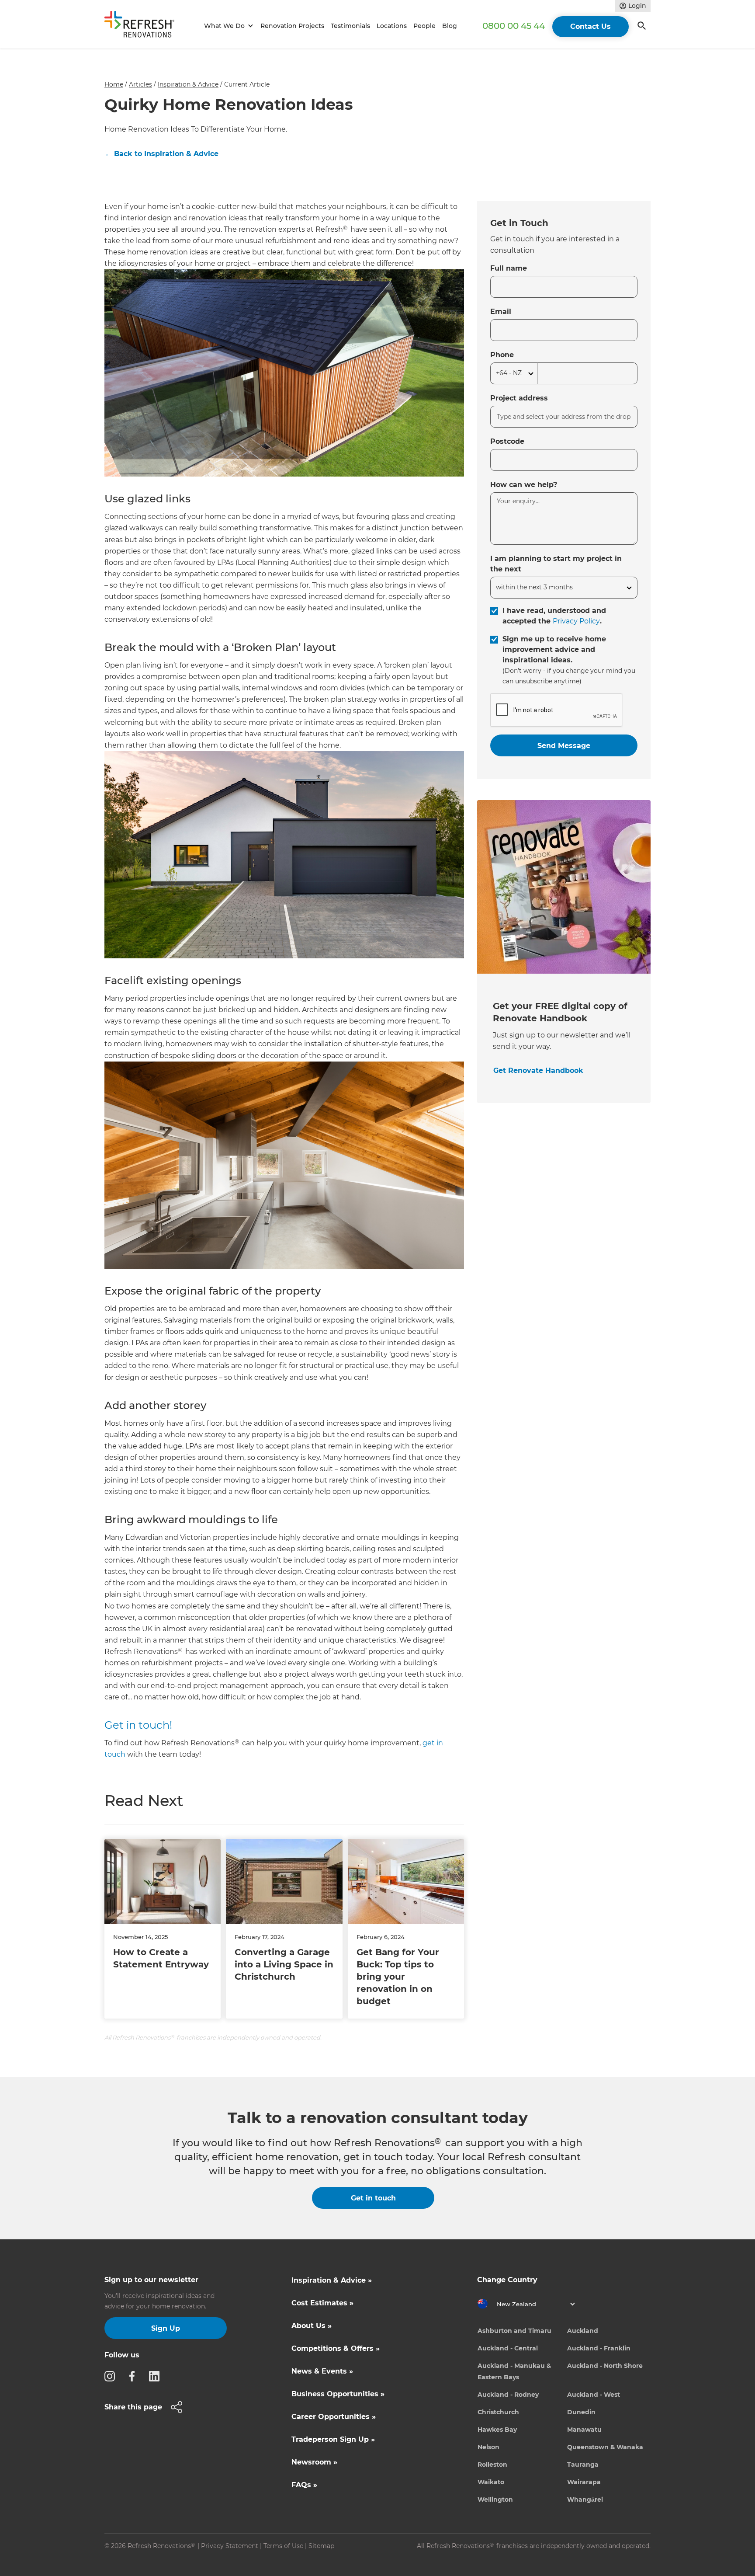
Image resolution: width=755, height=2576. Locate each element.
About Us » (312, 2326)
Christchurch (498, 2412)
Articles (140, 84)
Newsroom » (314, 2462)
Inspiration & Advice (188, 84)
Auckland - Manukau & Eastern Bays (514, 2371)
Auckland (583, 2331)
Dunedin (581, 2412)
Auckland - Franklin (599, 2348)
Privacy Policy (576, 621)
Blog (450, 26)
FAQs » (304, 2485)
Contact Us (590, 26)
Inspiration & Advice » (332, 2280)
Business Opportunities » (338, 2394)
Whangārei (585, 2499)
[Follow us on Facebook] (135, 2376)
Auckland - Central (508, 2348)
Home (114, 84)
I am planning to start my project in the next (556, 564)
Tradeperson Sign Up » (333, 2439)
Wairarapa (584, 2482)
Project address (519, 398)
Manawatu (584, 2430)
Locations (392, 26)
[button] (227, 26)
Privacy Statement (230, 2546)
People (424, 26)
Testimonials (350, 26)
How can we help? (524, 485)
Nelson (488, 2447)
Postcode (507, 441)
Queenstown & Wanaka (605, 2447)
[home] (143, 26)
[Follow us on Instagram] (112, 2376)
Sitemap (321, 2546)
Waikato (491, 2482)
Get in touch (373, 2198)
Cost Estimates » (322, 2303)
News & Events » (322, 2371)
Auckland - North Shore (605, 2366)
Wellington (495, 2499)
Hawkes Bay (497, 2430)
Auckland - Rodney (508, 2395)
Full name (509, 268)
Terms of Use (283, 2546)
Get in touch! (138, 1725)
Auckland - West (594, 2395)
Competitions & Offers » (336, 2348)
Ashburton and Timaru (514, 2331)
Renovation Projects (292, 26)
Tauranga (583, 2465)
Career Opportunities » (334, 2417)
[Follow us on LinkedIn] (157, 2376)
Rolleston (492, 2465)
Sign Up (166, 2328)
